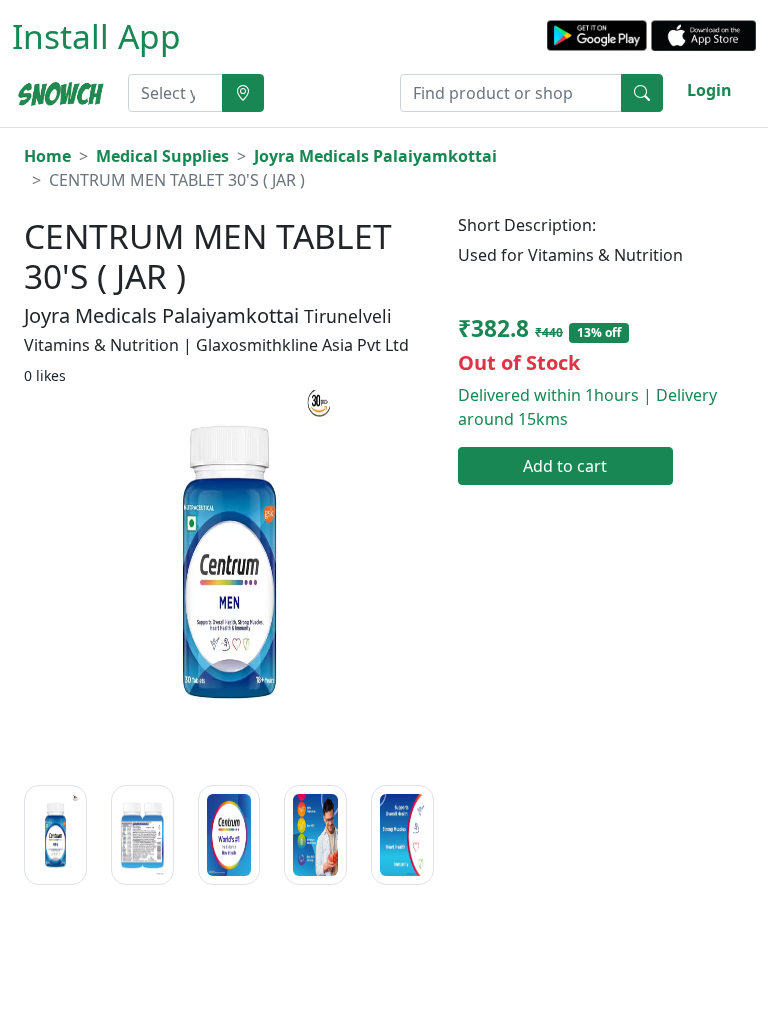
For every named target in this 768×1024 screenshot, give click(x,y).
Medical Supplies (162, 156)
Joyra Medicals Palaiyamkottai (375, 156)
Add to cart (565, 466)
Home (47, 156)
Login (709, 90)
